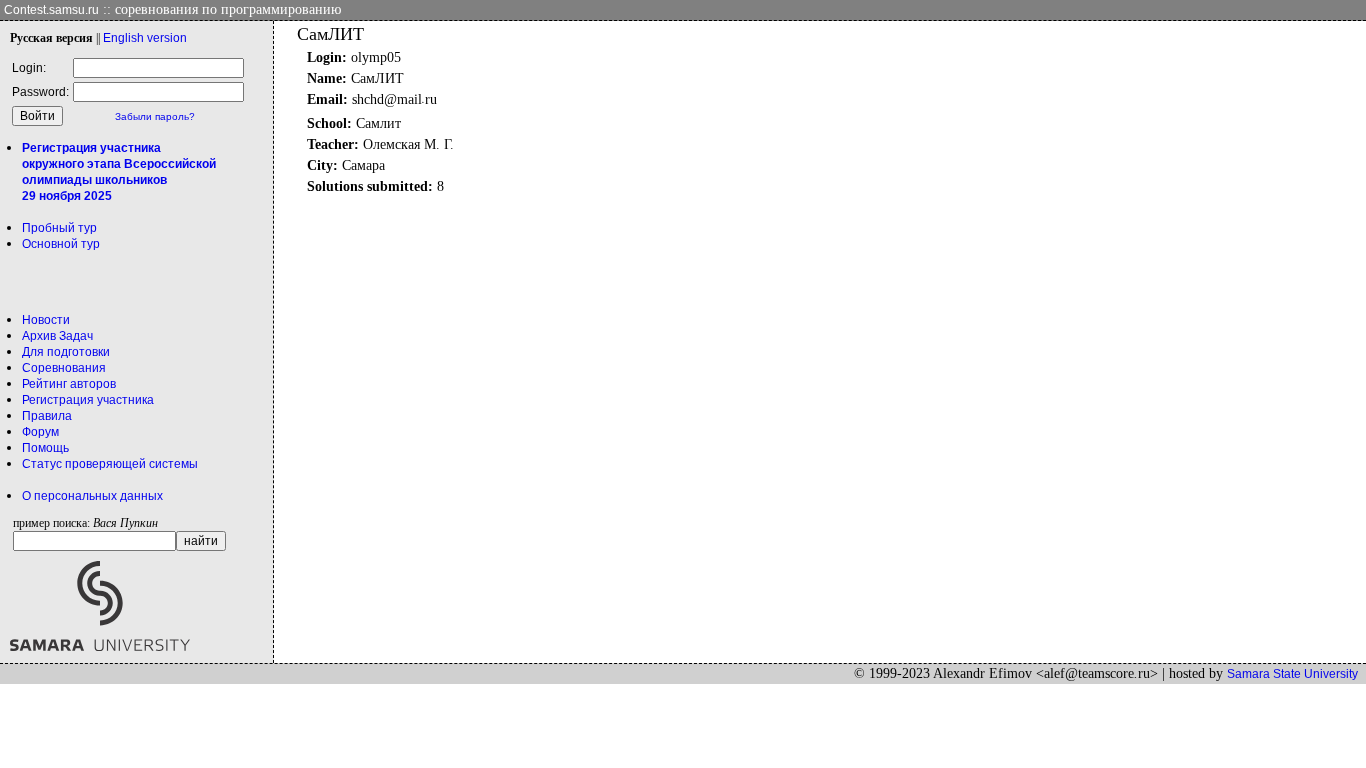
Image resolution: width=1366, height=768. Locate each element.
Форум (40, 432)
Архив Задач (57, 336)
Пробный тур (59, 228)
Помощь (45, 448)
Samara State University (1292, 674)
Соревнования (64, 368)
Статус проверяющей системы (110, 464)
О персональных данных (92, 496)
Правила (47, 416)
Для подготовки (66, 352)
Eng (145, 38)
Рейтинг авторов (69, 384)
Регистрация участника (88, 400)
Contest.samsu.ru (51, 10)
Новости (46, 320)
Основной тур (61, 244)
